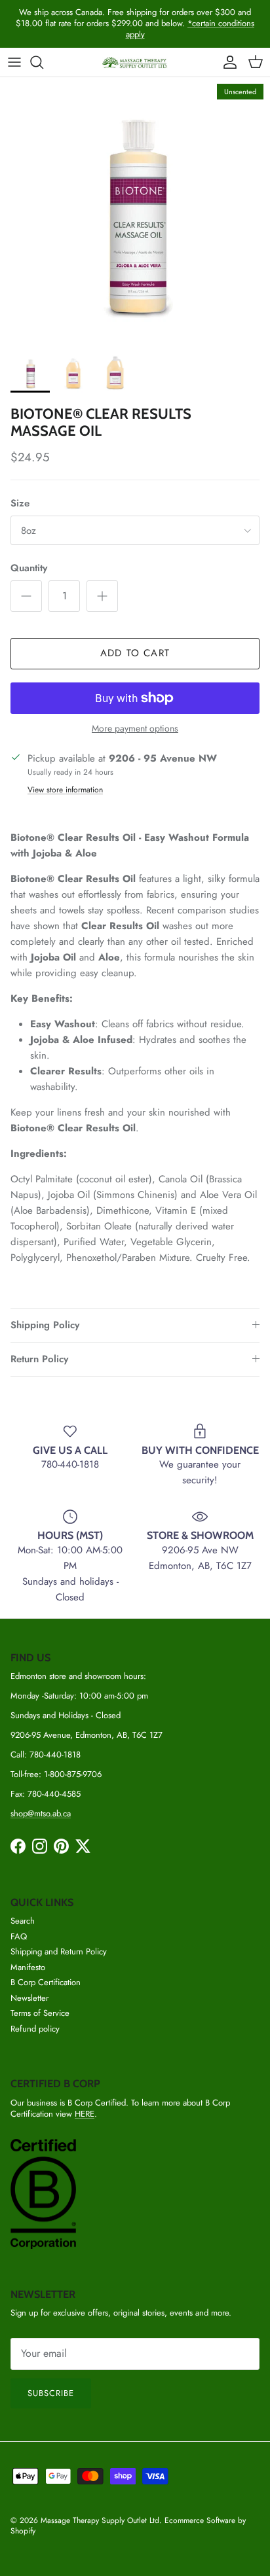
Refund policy (35, 2029)
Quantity (29, 568)
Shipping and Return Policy (59, 1951)
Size (20, 503)
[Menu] (14, 62)
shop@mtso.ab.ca (41, 1813)
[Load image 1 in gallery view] (135, 212)
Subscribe (51, 2393)
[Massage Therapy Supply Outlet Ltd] (135, 62)
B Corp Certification (46, 1982)
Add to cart (135, 653)
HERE (85, 2114)
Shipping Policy (45, 1325)
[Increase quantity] (102, 596)
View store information (65, 790)
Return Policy (39, 1359)
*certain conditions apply (190, 29)
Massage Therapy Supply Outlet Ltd (100, 2520)
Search (23, 1921)
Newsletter (29, 1998)
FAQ (19, 1936)
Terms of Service (40, 2013)
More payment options (135, 729)
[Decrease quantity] (26, 596)
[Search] (43, 62)
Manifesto (28, 1967)
